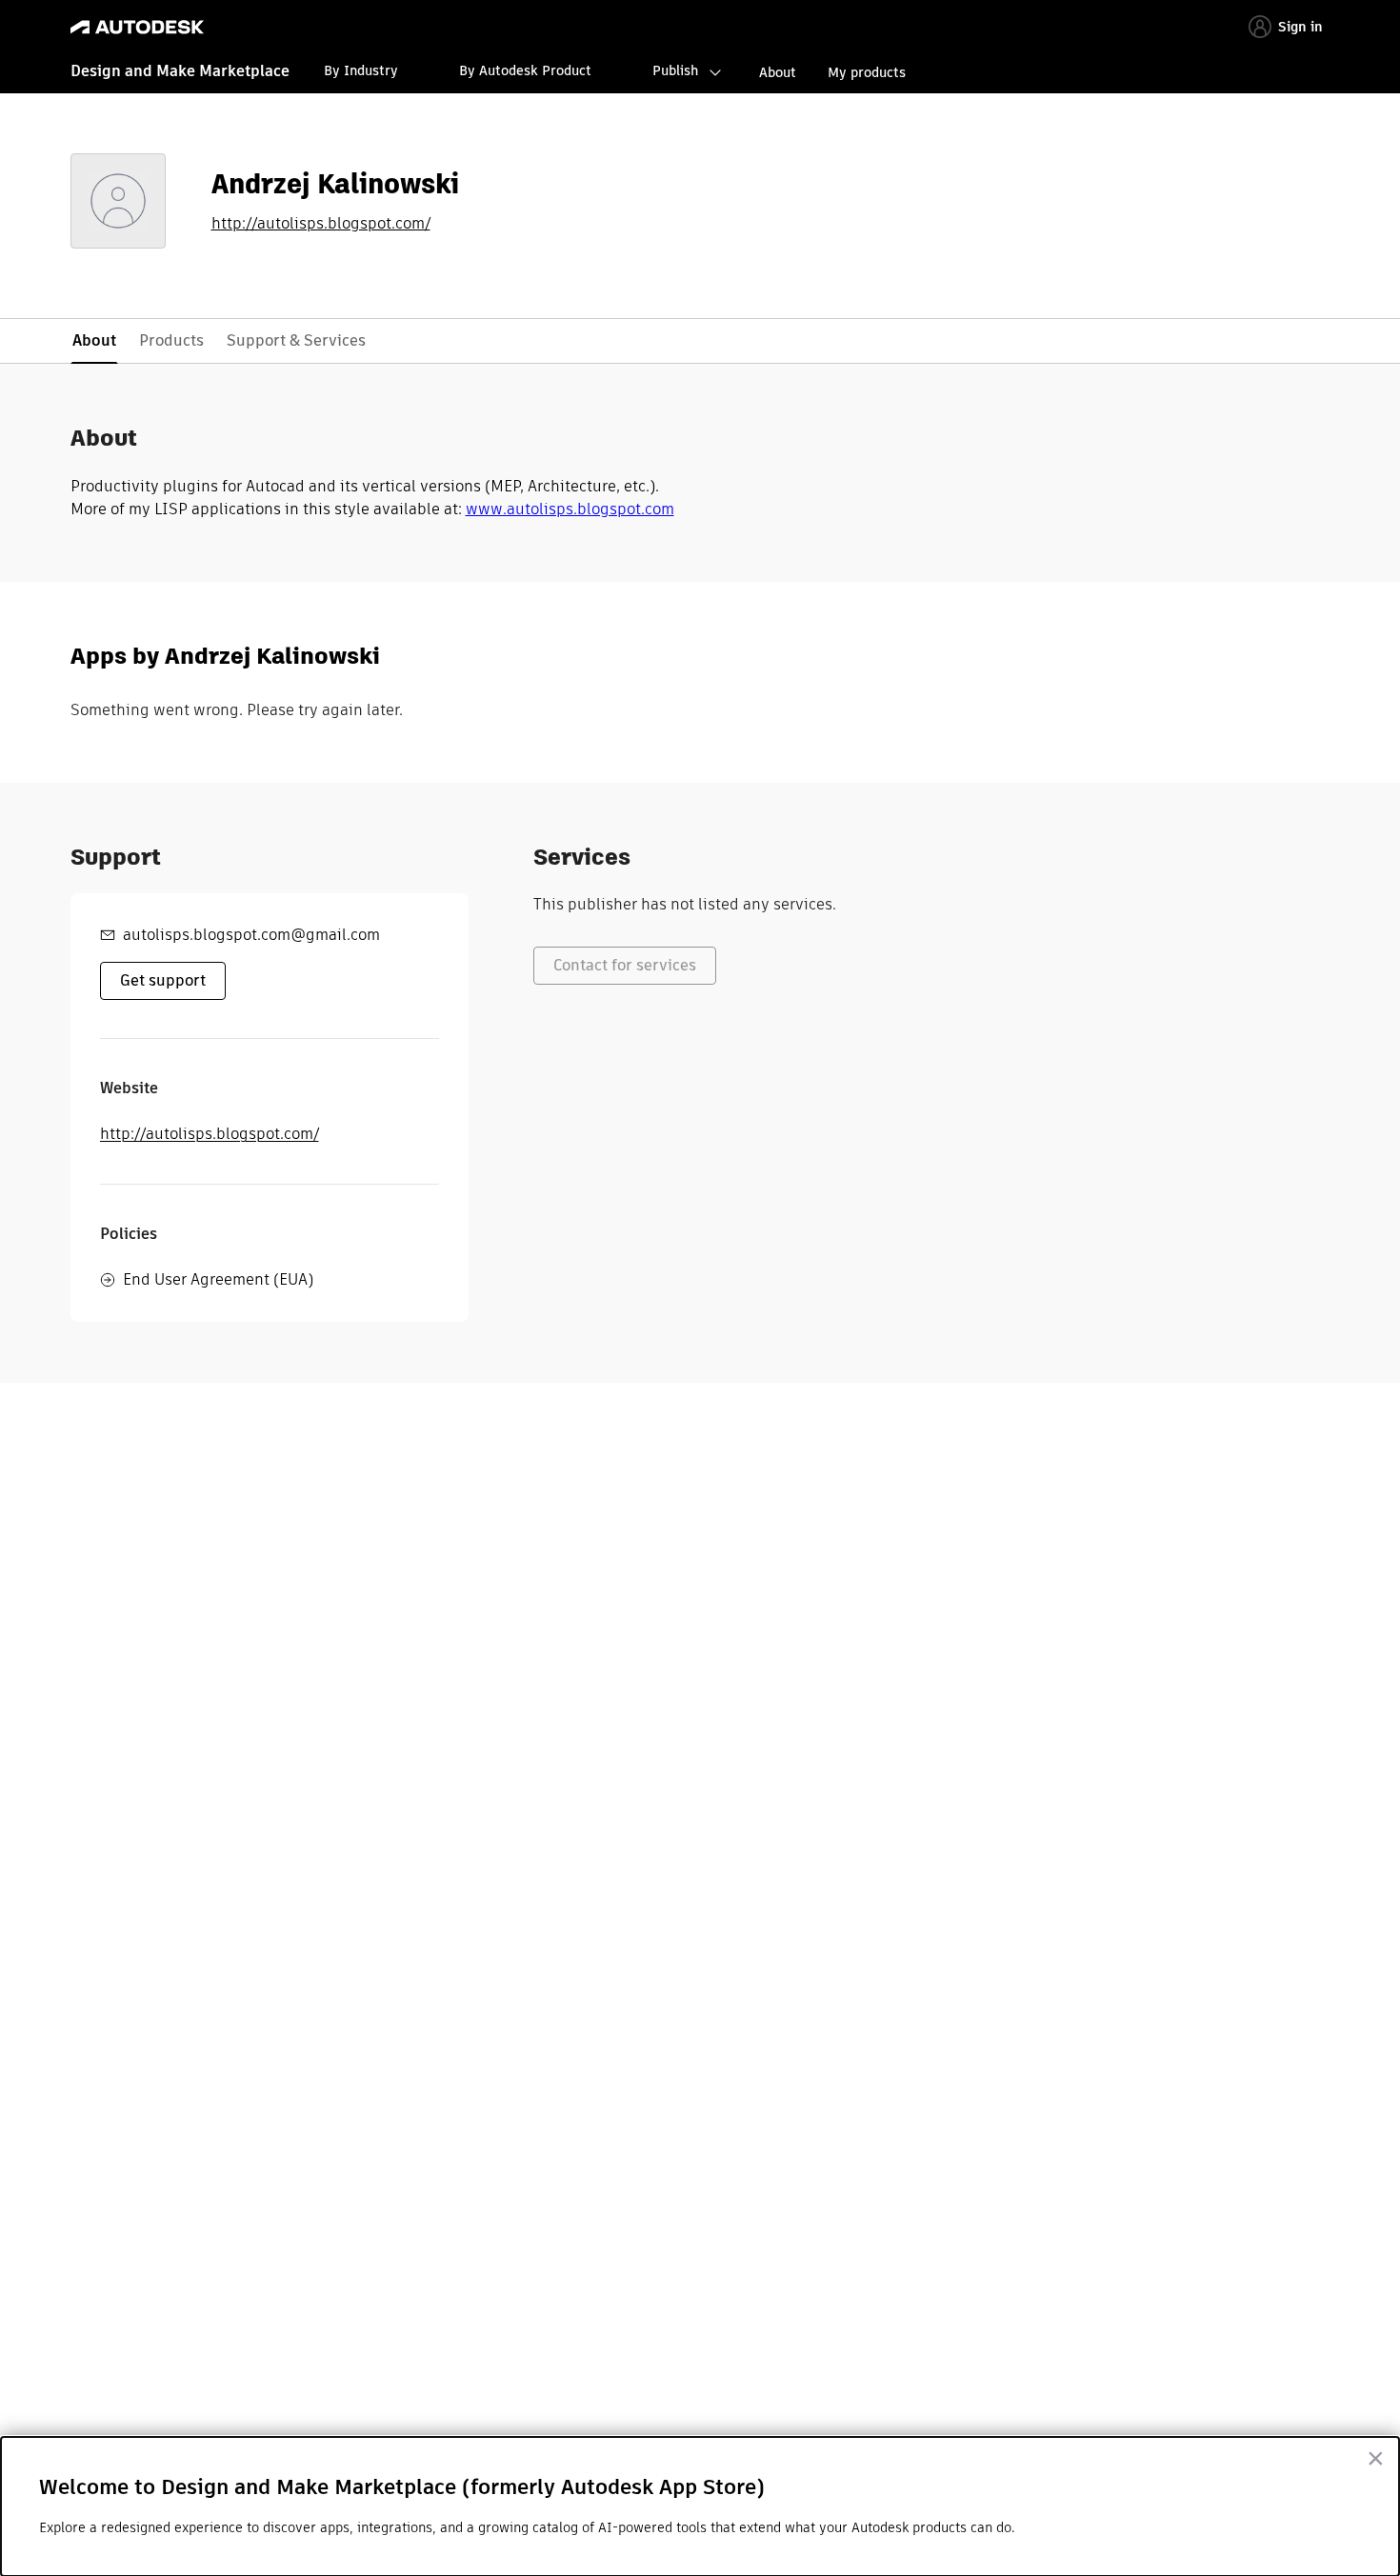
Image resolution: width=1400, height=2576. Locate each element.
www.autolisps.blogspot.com (570, 509)
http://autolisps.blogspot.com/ (321, 224)
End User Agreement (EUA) (218, 1279)
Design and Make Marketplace (180, 71)
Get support (163, 980)
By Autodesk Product (525, 70)
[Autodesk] (137, 27)
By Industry (361, 70)
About (778, 72)
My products (867, 72)
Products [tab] (171, 340)
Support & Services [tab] (296, 340)
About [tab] (94, 340)
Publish (675, 70)
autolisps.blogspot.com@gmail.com (251, 935)
